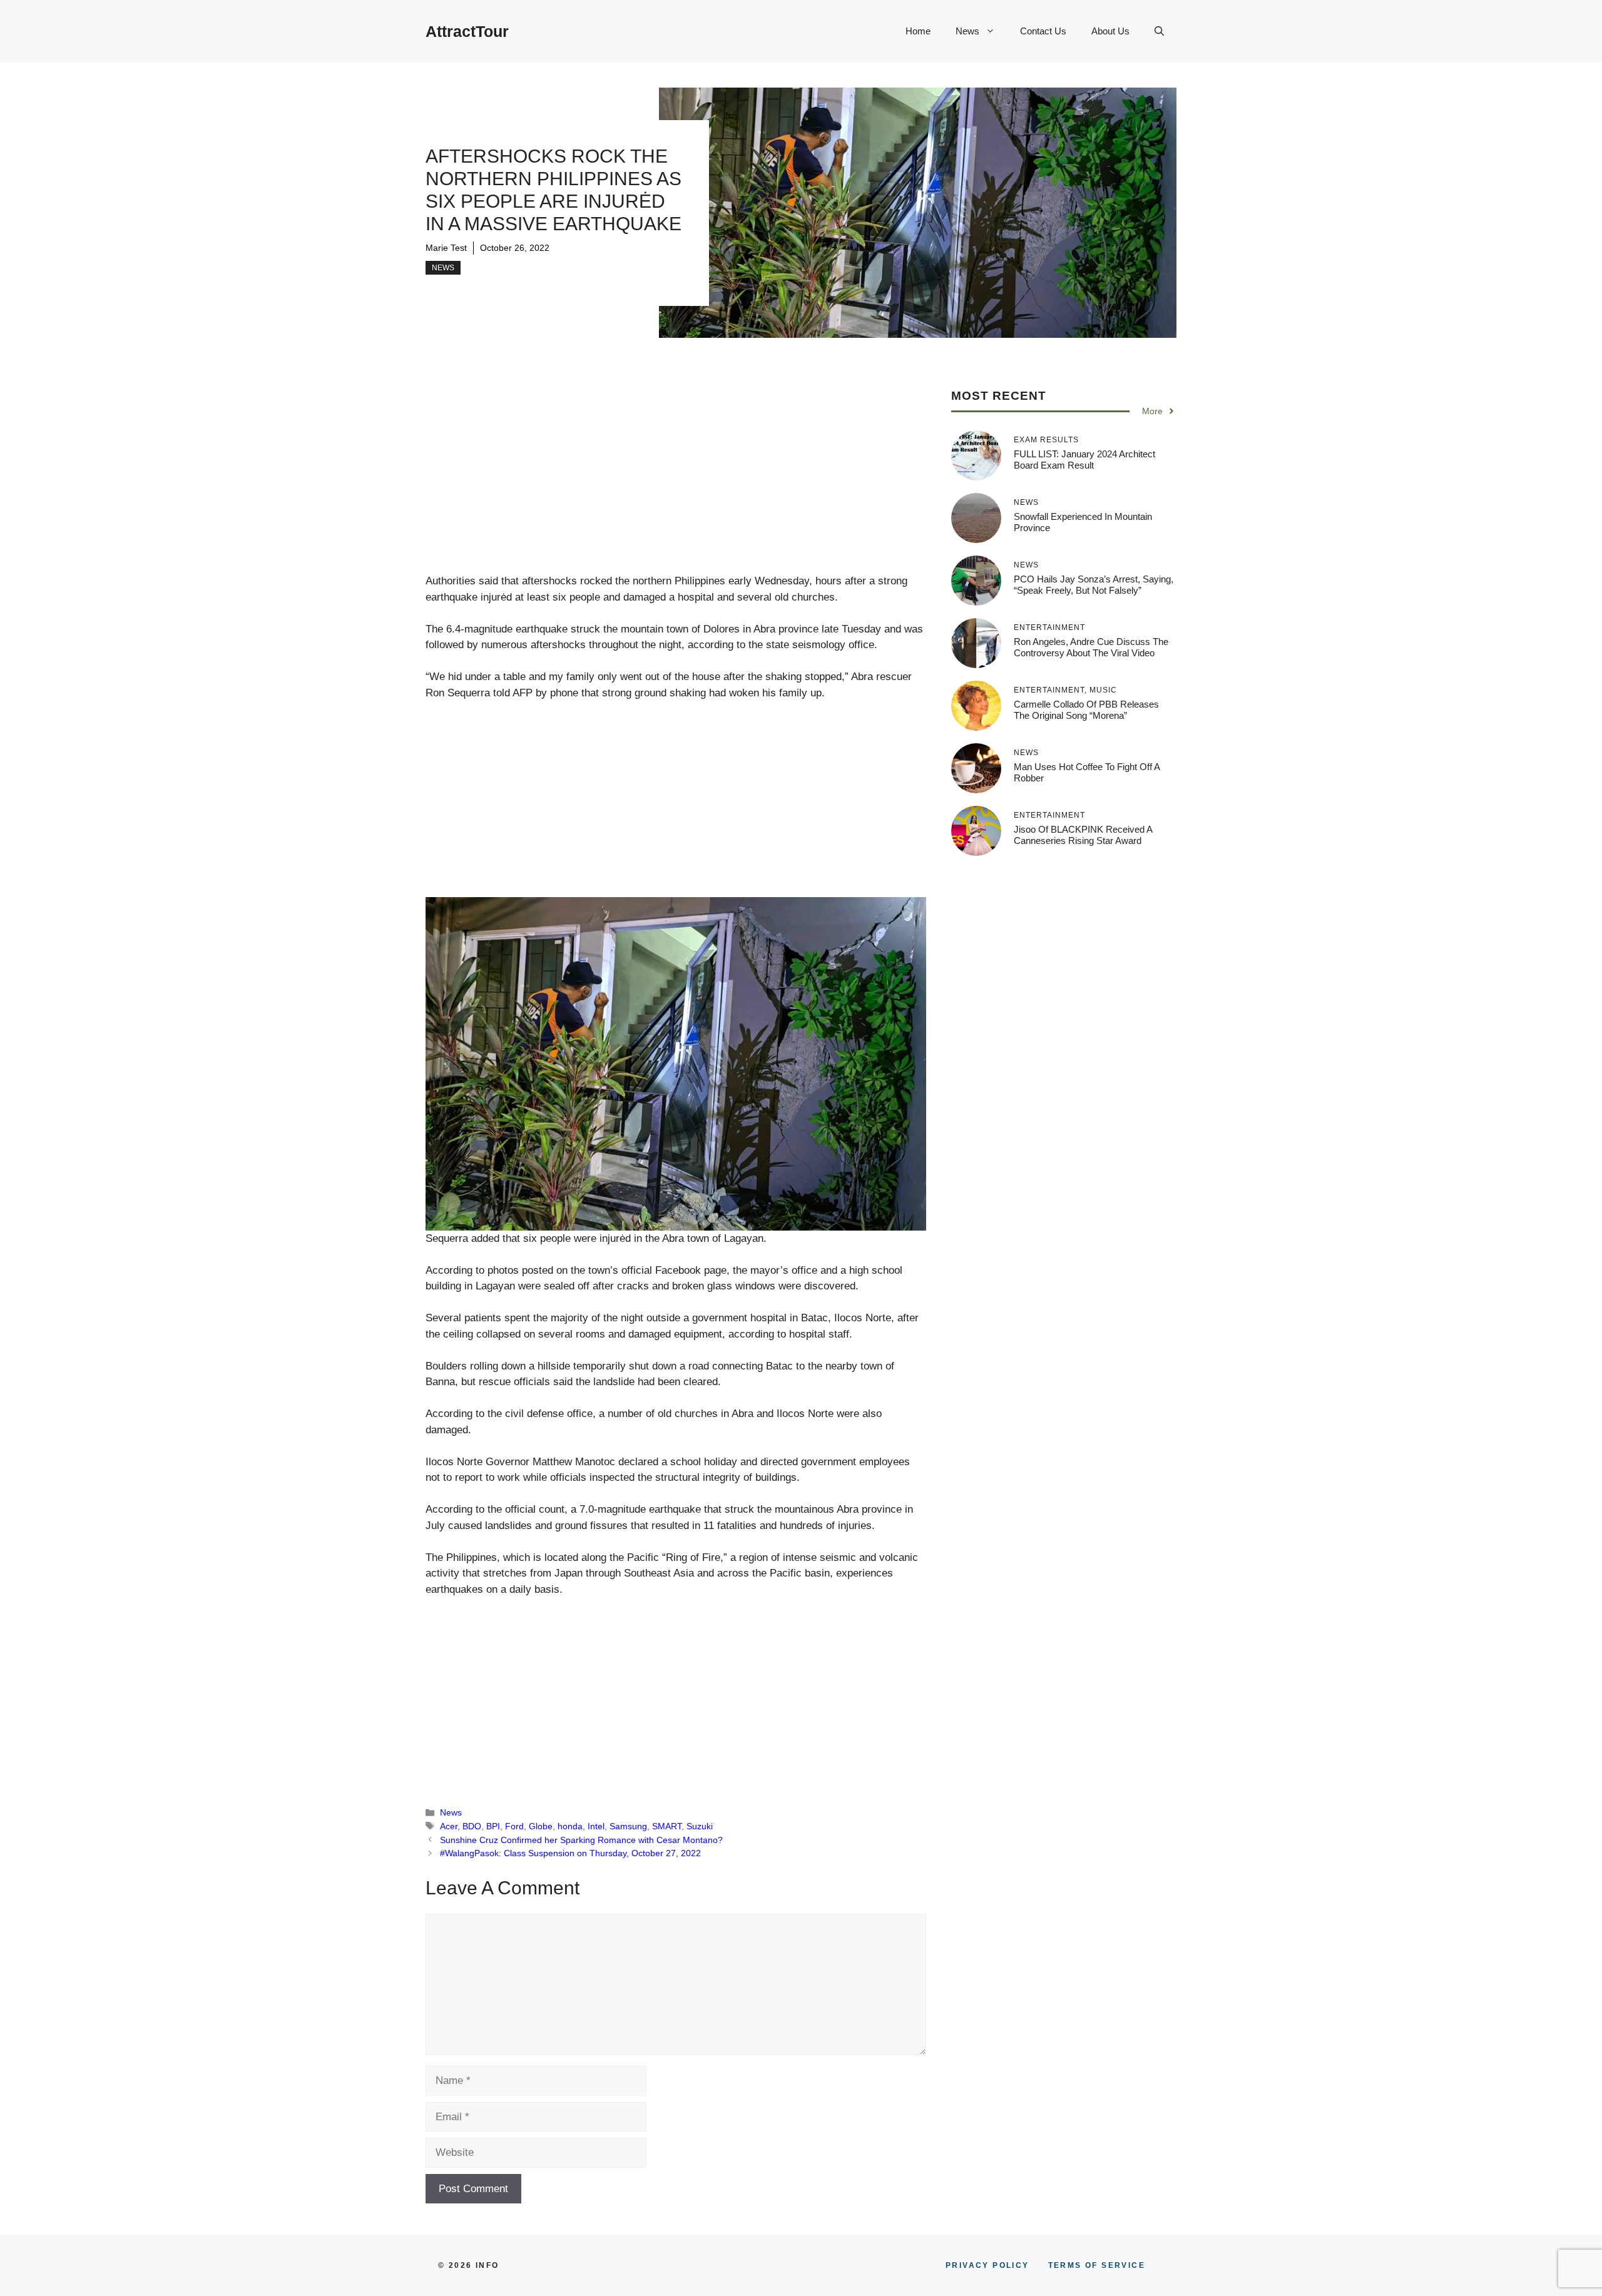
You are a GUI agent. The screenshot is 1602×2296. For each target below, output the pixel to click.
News (967, 31)
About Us (1110, 31)
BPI (493, 1826)
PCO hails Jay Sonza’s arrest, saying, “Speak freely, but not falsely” (1094, 585)
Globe (541, 1826)
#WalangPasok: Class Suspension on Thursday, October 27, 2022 (570, 1853)
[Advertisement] (676, 480)
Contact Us (1043, 31)
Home (918, 31)
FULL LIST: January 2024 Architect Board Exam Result (1084, 460)
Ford (514, 1826)
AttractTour (467, 31)
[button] (1159, 31)
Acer (449, 1826)
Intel (596, 1826)
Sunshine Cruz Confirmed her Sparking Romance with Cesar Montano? (581, 1840)
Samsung (628, 1826)
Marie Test (446, 248)
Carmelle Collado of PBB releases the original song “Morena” (1086, 710)
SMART (667, 1826)
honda (570, 1826)
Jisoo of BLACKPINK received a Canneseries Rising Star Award (1083, 835)
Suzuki (700, 1826)
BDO (472, 1826)
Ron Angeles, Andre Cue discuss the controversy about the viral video (1091, 647)
